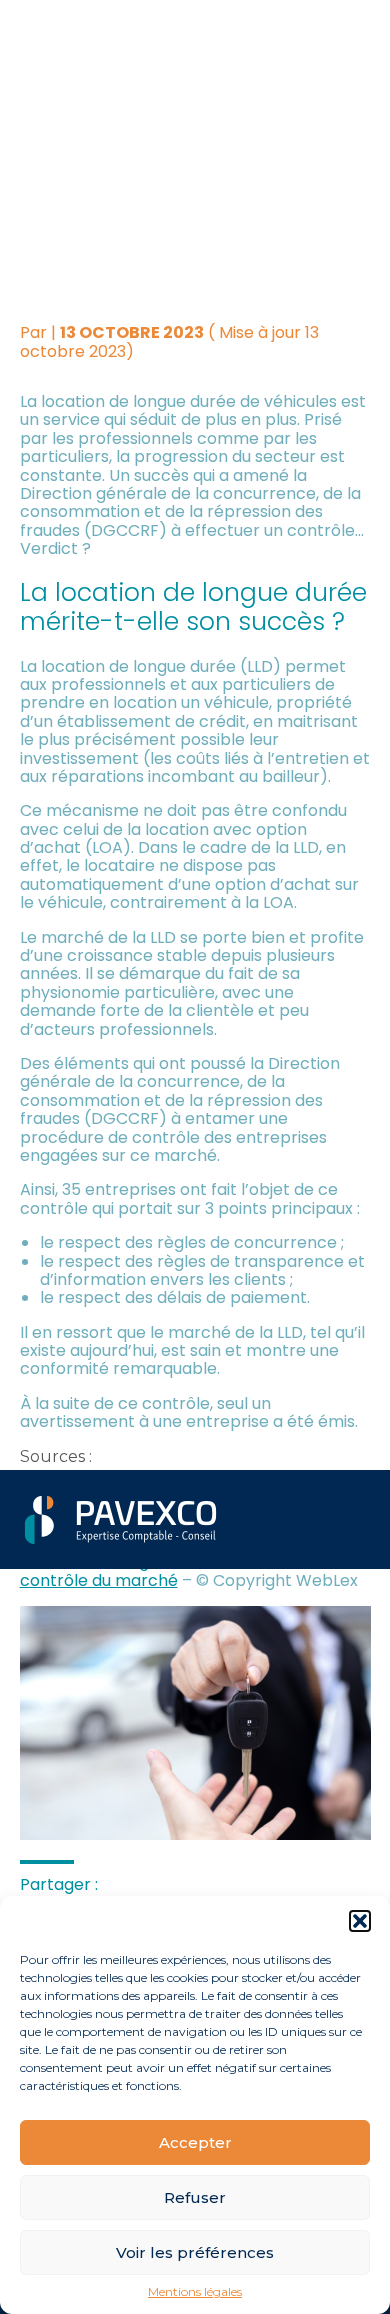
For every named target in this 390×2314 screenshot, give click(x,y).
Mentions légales (195, 2292)
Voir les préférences (195, 2252)
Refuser (195, 2197)
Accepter (195, 2142)
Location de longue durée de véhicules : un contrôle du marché (184, 1570)
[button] (360, 1921)
